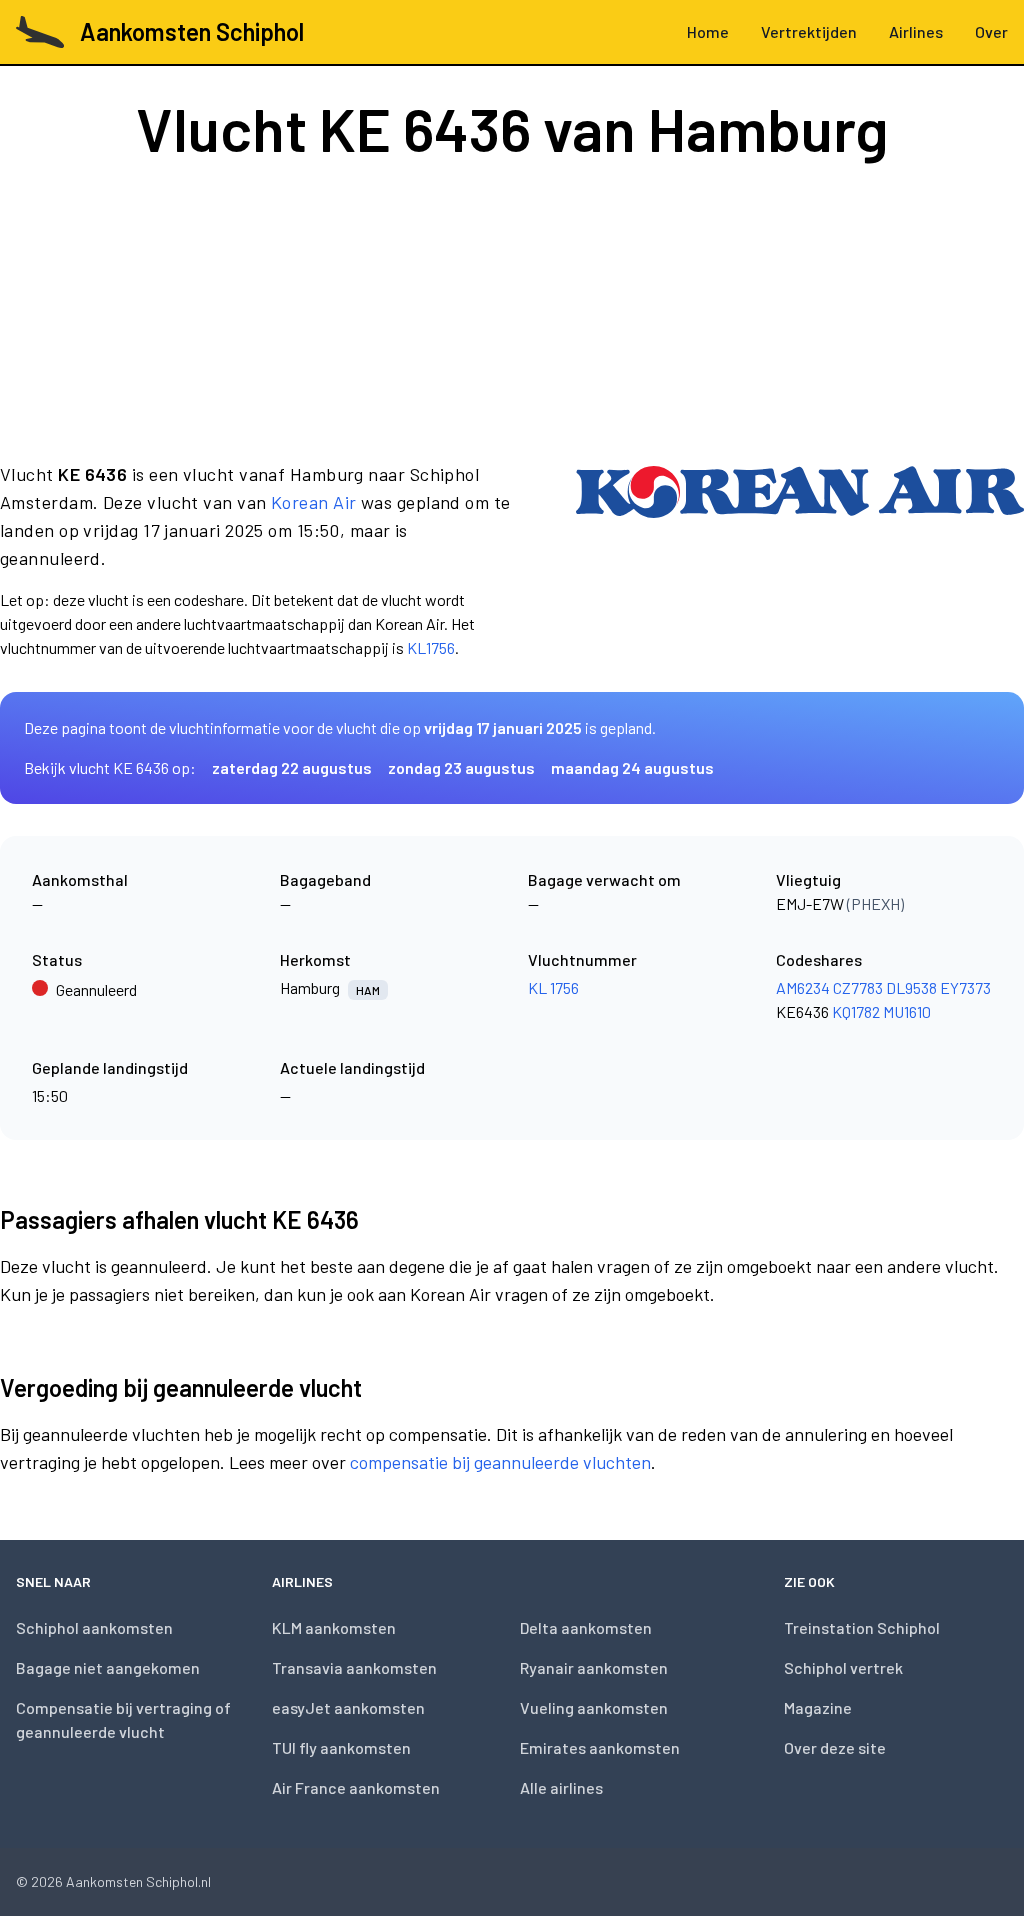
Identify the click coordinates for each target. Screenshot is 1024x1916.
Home (708, 31)
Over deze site (835, 1747)
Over (991, 31)
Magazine (818, 1707)
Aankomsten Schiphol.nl (138, 1881)
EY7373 (965, 987)
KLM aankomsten (334, 1627)
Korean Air (314, 502)
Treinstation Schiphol (862, 1627)
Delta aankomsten (586, 1627)
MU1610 (907, 1011)
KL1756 (431, 647)
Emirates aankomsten (600, 1747)
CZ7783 (858, 987)
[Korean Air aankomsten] (800, 560)
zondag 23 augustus (461, 767)
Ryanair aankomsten (594, 1667)
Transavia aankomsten (354, 1667)
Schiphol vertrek (843, 1667)
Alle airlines (561, 1787)
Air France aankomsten (356, 1787)
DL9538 (911, 987)
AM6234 (803, 987)
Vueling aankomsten (594, 1707)
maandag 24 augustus (632, 767)
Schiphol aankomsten (94, 1627)
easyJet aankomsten (348, 1707)
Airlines (916, 31)
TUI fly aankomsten (341, 1747)
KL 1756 (553, 987)
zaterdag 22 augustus (292, 767)
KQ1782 (856, 1011)
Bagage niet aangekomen (108, 1667)
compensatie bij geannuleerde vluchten (500, 1462)
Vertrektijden (809, 31)
